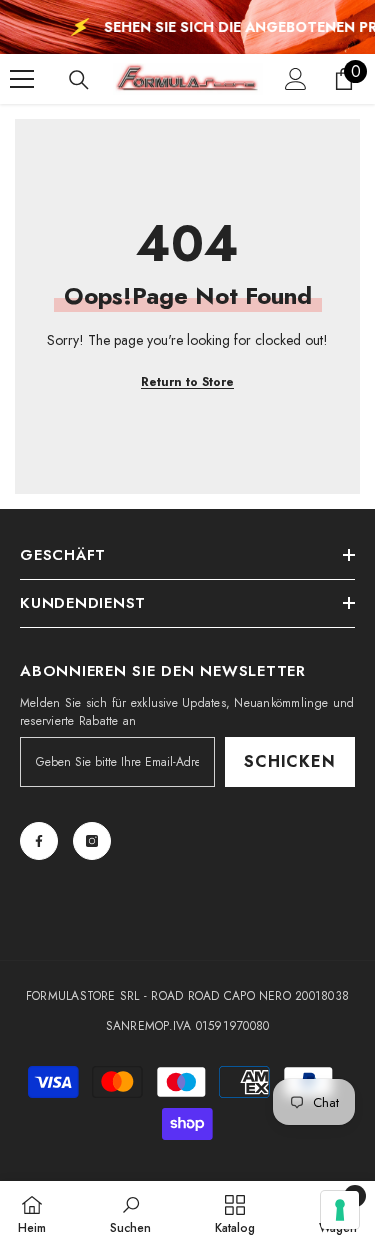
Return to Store (187, 382)
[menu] (22, 79)
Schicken (289, 761)
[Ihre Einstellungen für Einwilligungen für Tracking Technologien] (340, 1210)
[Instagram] (92, 841)
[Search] (79, 80)
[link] (130, 1213)
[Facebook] (39, 841)
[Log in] (296, 79)
